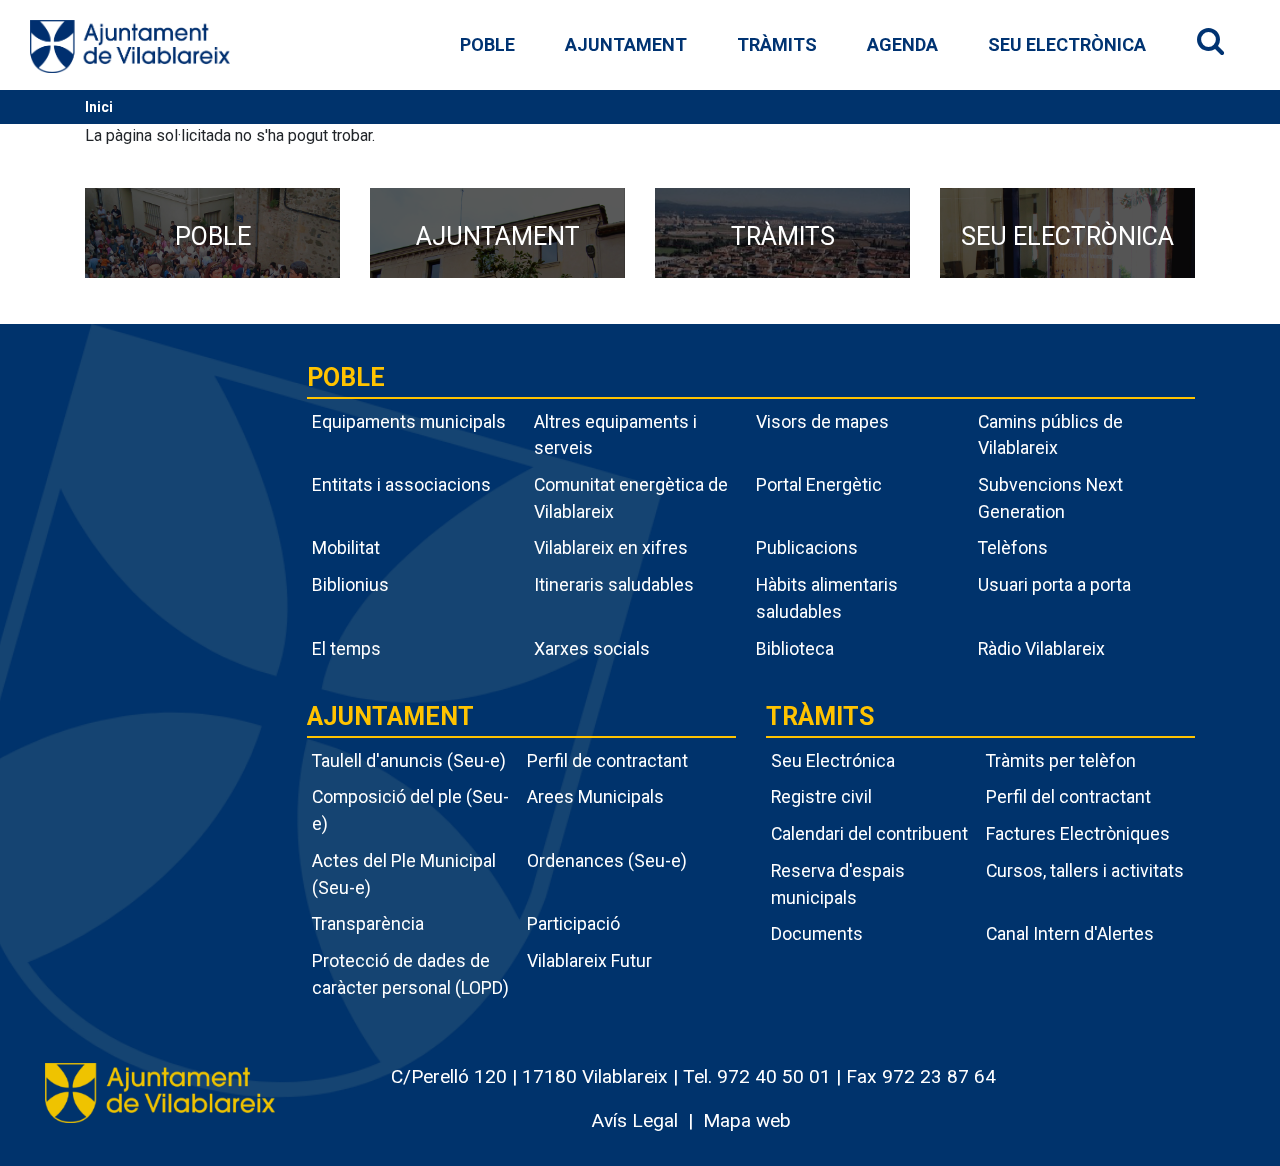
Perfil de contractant (607, 760)
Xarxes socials (592, 648)
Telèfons (1013, 547)
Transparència (368, 923)
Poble (487, 44)
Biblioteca (795, 648)
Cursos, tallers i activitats (1085, 870)
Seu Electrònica (1067, 44)
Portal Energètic (819, 484)
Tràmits (777, 44)
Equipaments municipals (409, 421)
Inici (99, 107)
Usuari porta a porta (1054, 584)
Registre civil (821, 796)
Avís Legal (634, 1120)
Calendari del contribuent (869, 833)
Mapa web (747, 1120)
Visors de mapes (822, 421)
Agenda (902, 44)
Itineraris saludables (614, 584)
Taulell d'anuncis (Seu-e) (409, 760)
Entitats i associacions (401, 484)
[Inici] (130, 45)
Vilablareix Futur (589, 960)
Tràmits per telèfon (1061, 760)
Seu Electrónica (833, 760)
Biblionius (350, 584)
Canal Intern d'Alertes (1070, 933)
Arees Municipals (595, 796)
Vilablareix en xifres (611, 547)
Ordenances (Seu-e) (607, 860)
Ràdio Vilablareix (1041, 648)
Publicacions (807, 547)
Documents (817, 933)
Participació (573, 923)
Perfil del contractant (1068, 796)
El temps (346, 648)
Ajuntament (626, 44)
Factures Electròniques (1078, 833)
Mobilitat (346, 547)
